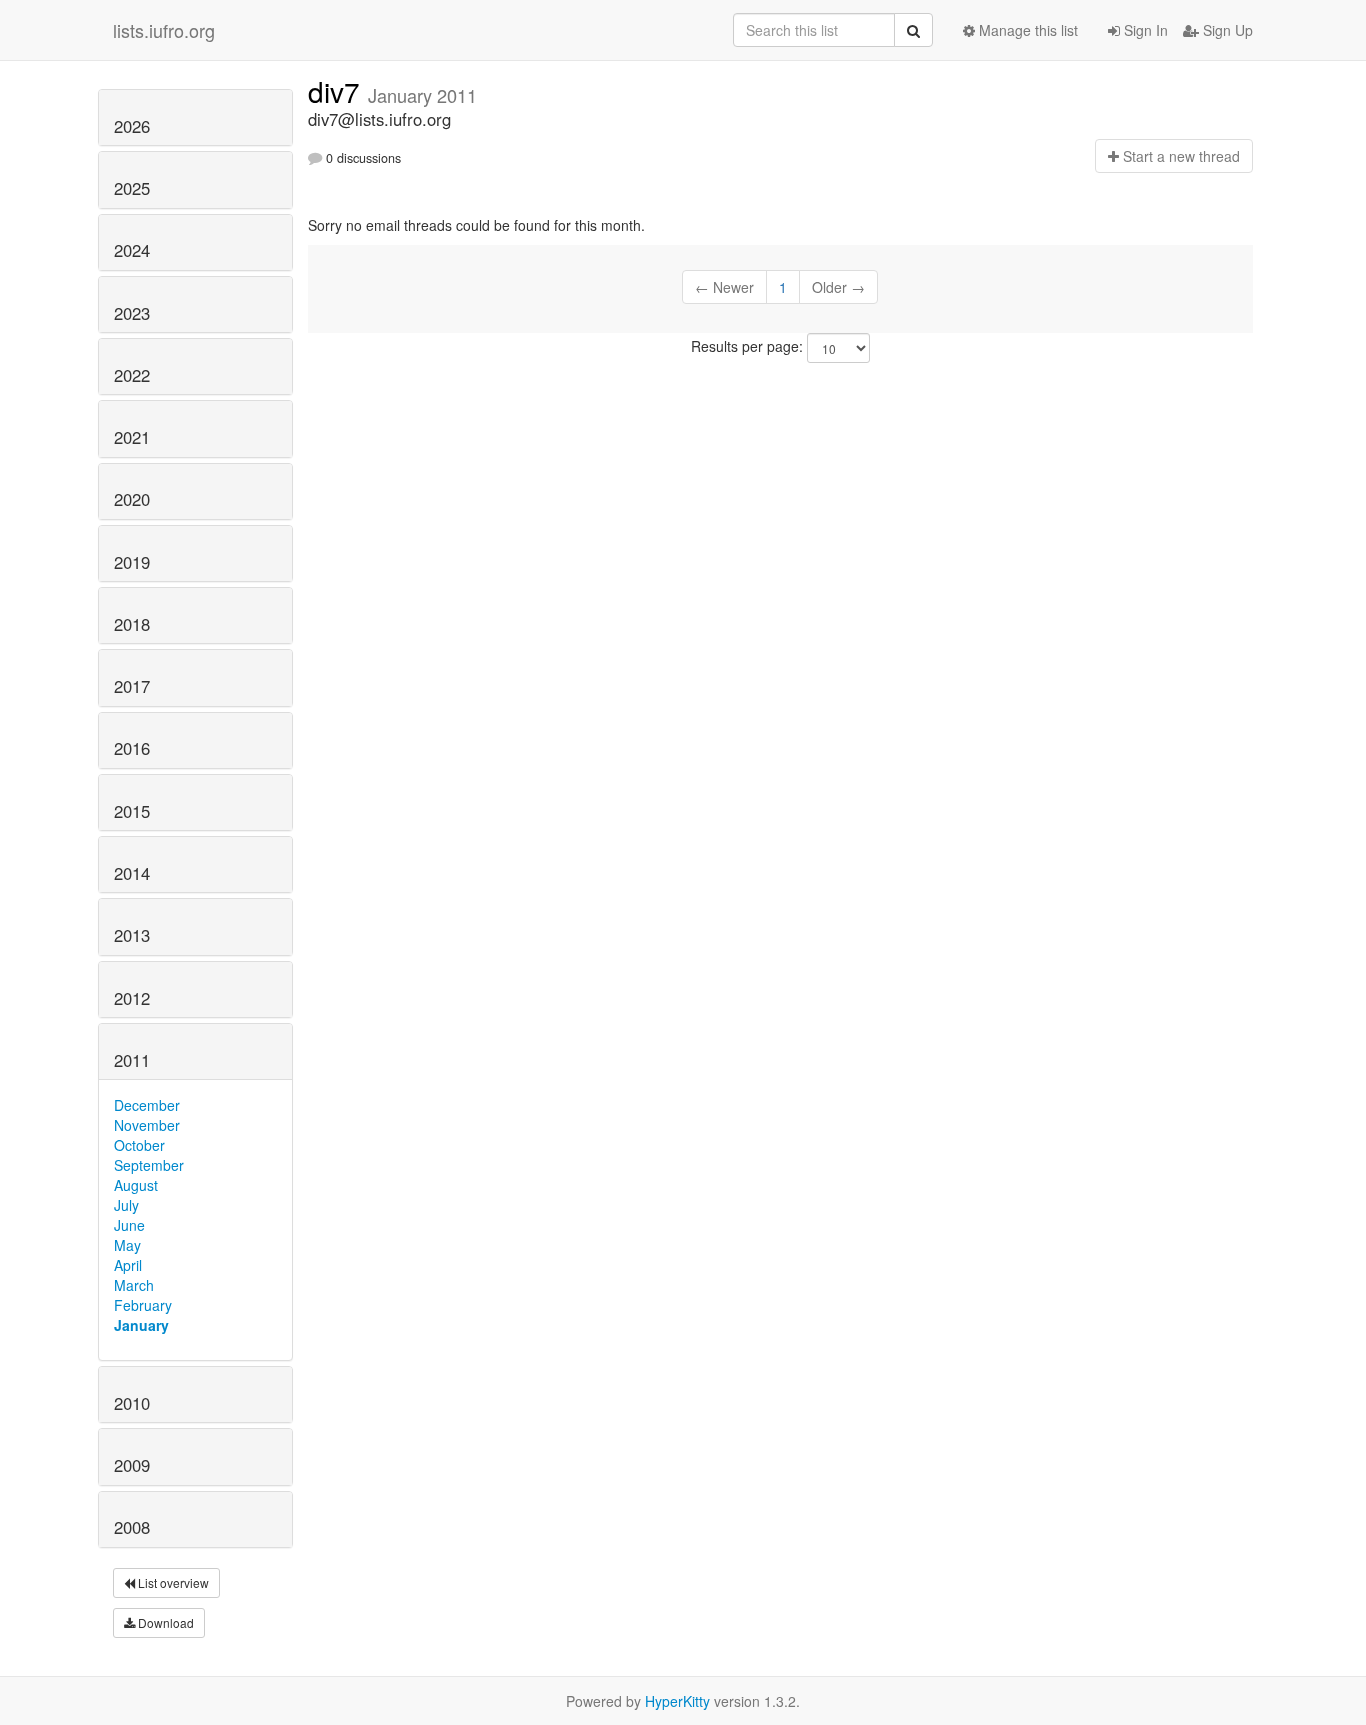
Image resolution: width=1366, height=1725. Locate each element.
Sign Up (1226, 30)
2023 (132, 313)
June (129, 1225)
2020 (132, 499)
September (149, 1165)
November (147, 1125)
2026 (132, 126)
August (136, 1185)
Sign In (1144, 30)
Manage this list (1026, 30)
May (127, 1245)
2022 (132, 375)
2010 (132, 1403)
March (134, 1285)
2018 (132, 624)
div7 (338, 91)
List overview (172, 1582)
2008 (132, 1527)
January (141, 1325)
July (126, 1205)
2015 (132, 811)
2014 (132, 873)
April (128, 1265)
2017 (132, 686)
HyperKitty (677, 1701)
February (143, 1305)
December (147, 1105)
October (139, 1145)
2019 (132, 562)
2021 (132, 437)
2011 (132, 1060)
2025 (132, 188)
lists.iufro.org (164, 30)
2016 (132, 748)
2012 (132, 998)
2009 (132, 1465)
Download (164, 1622)
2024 (132, 250)
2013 (132, 935)
